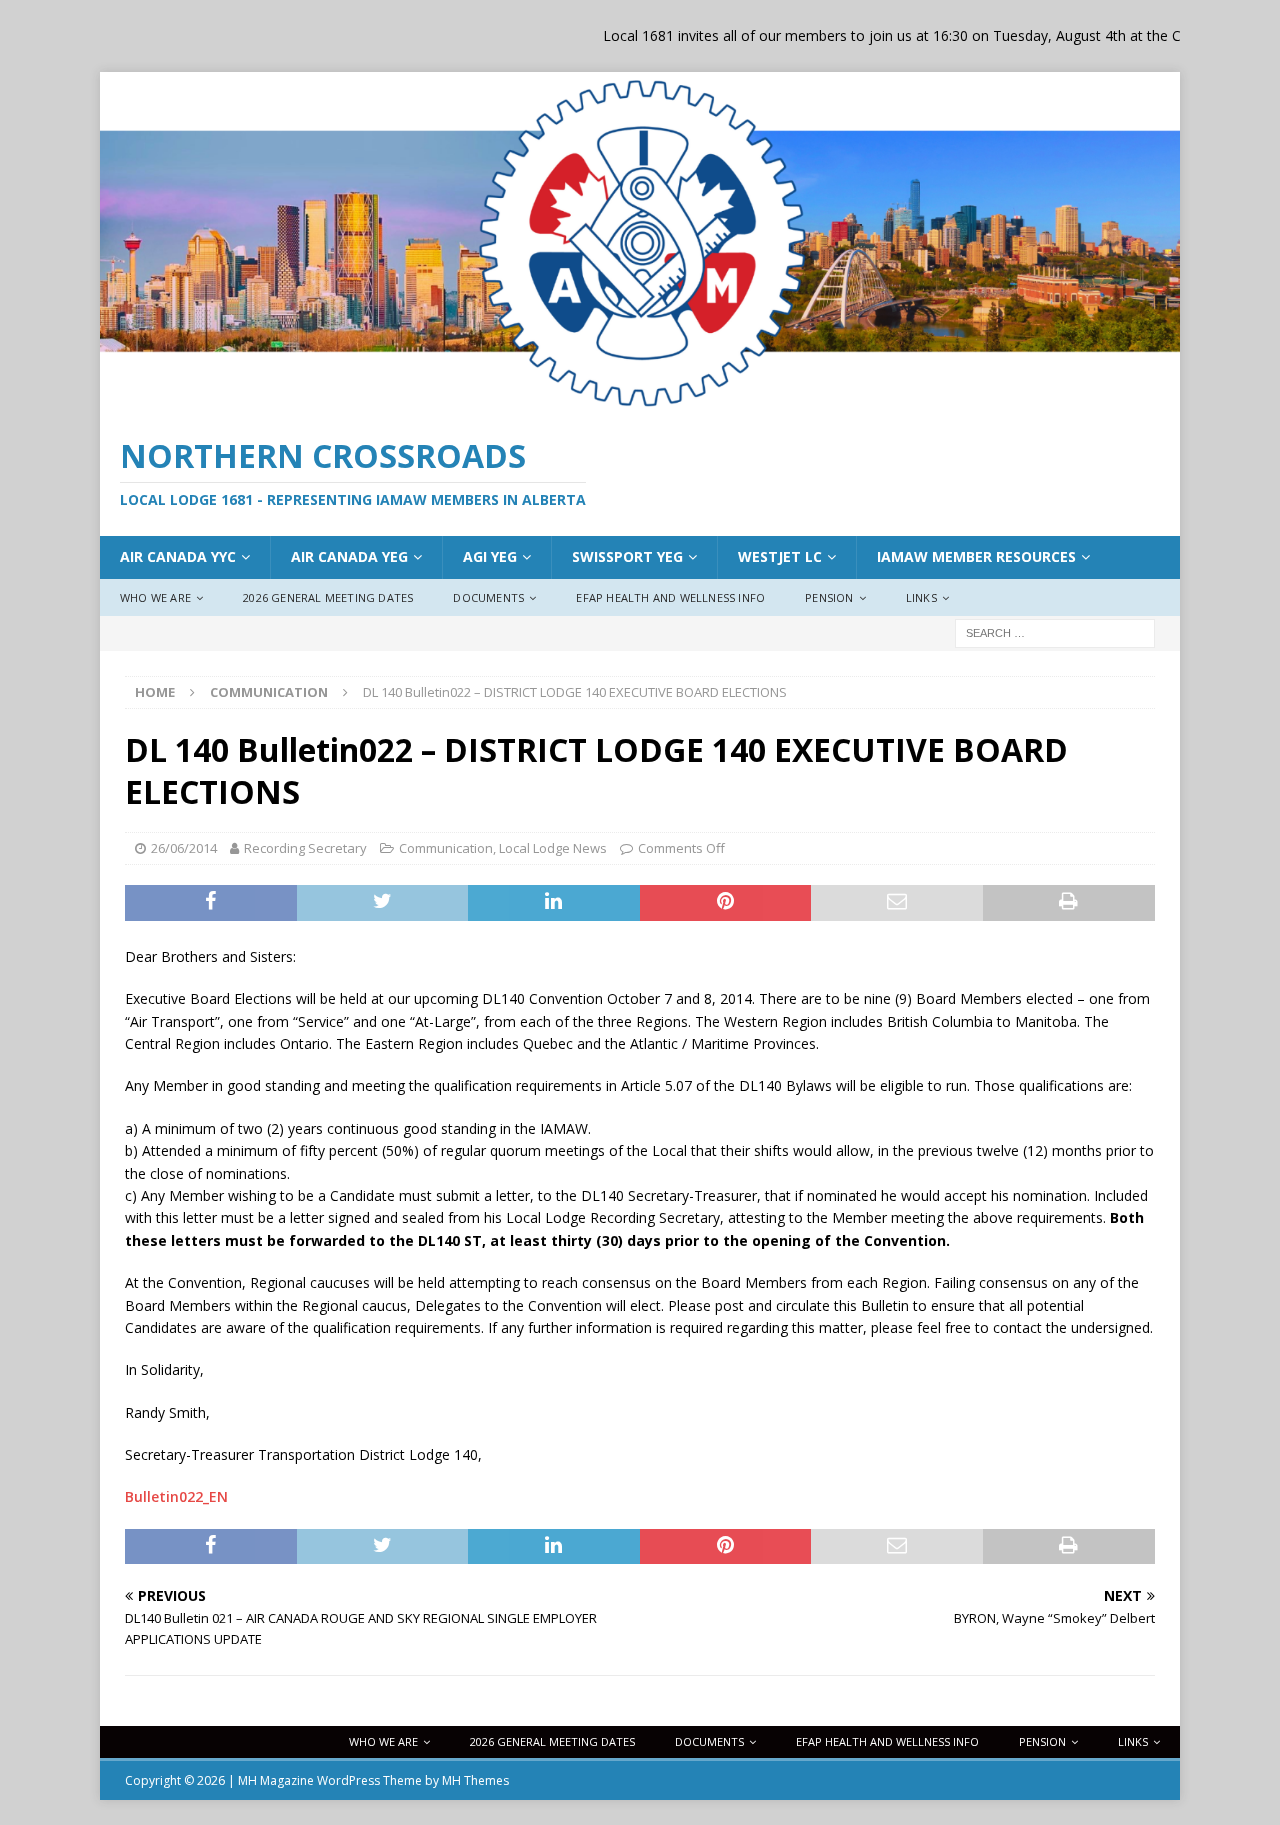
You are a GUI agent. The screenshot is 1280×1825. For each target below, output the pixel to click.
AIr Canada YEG (349, 556)
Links (921, 597)
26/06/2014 (184, 848)
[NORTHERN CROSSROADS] (640, 403)
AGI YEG (490, 556)
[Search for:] (1055, 632)
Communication (446, 848)
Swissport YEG (627, 556)
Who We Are (155, 597)
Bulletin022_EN (176, 1496)
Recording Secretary (305, 848)
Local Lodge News (553, 848)
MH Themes (475, 1780)
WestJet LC (780, 556)
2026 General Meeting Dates (328, 597)
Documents (488, 597)
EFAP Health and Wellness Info (670, 597)
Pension (829, 597)
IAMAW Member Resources (976, 556)
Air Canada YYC (178, 556)
